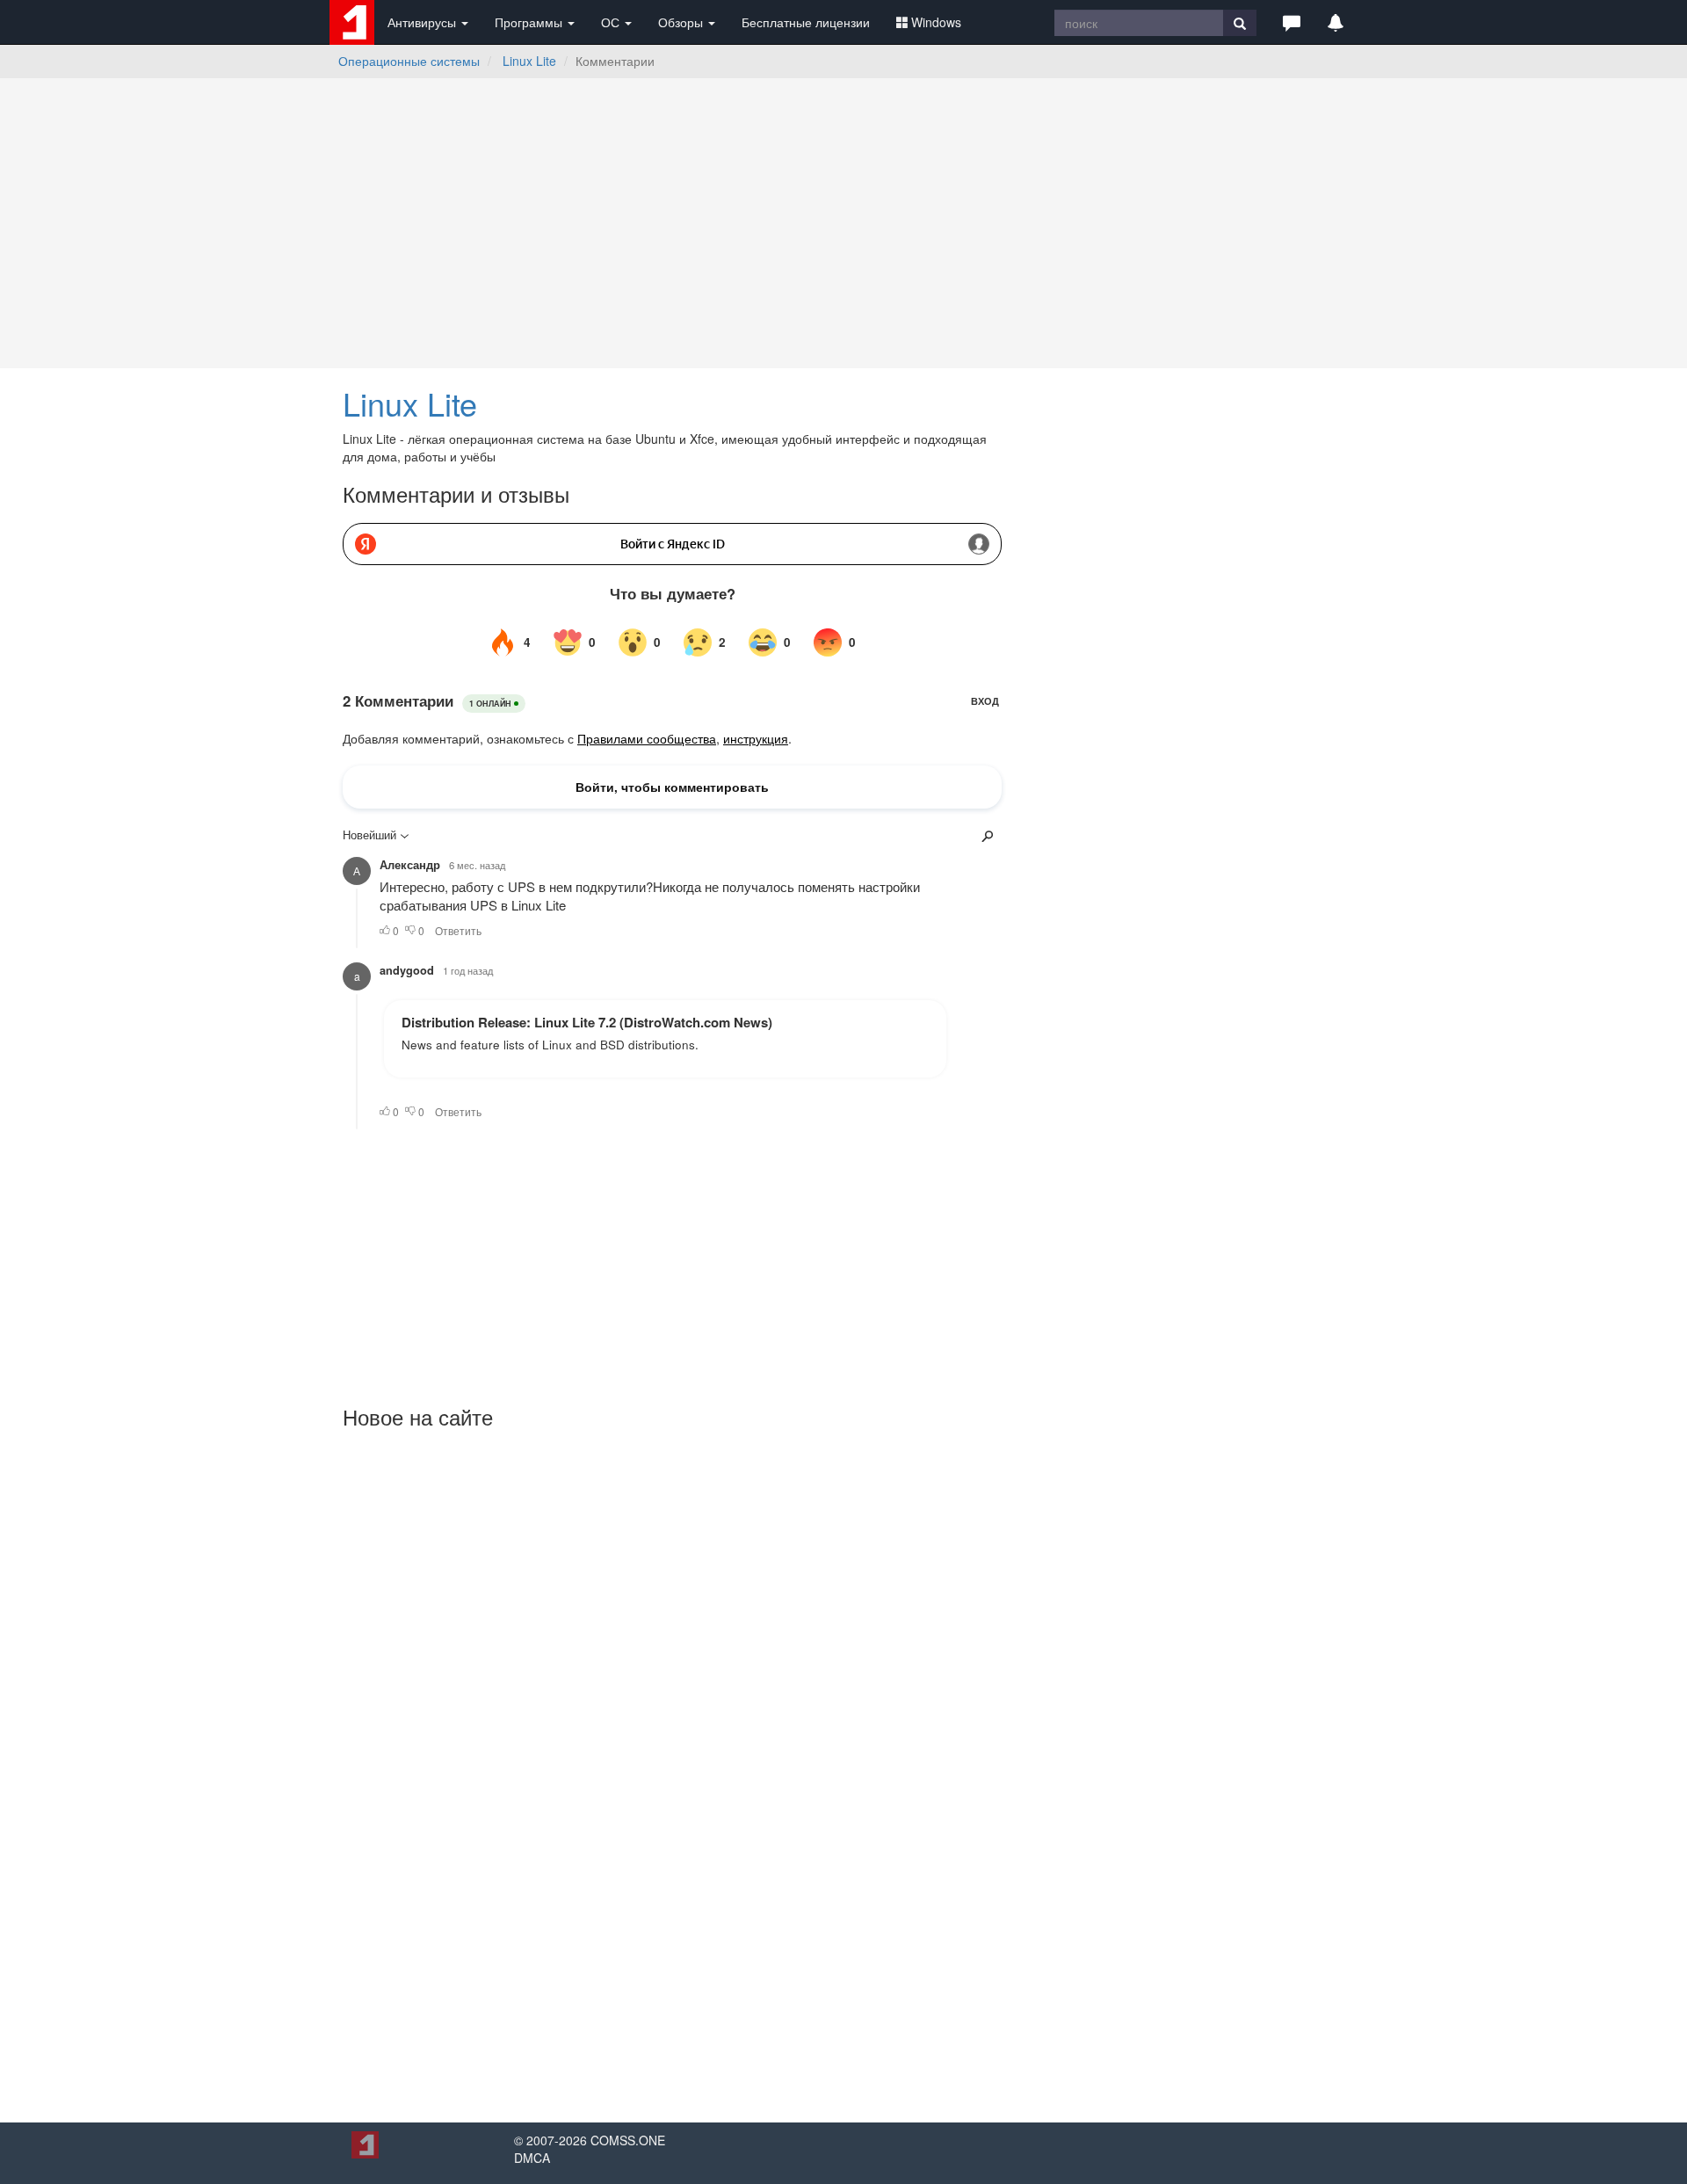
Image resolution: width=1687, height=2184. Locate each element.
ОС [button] (612, 22)
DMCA (532, 2158)
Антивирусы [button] (424, 22)
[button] (1292, 22)
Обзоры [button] (682, 22)
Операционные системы (409, 61)
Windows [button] (936, 22)
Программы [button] (530, 22)
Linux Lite (529, 61)
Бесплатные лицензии (806, 22)
